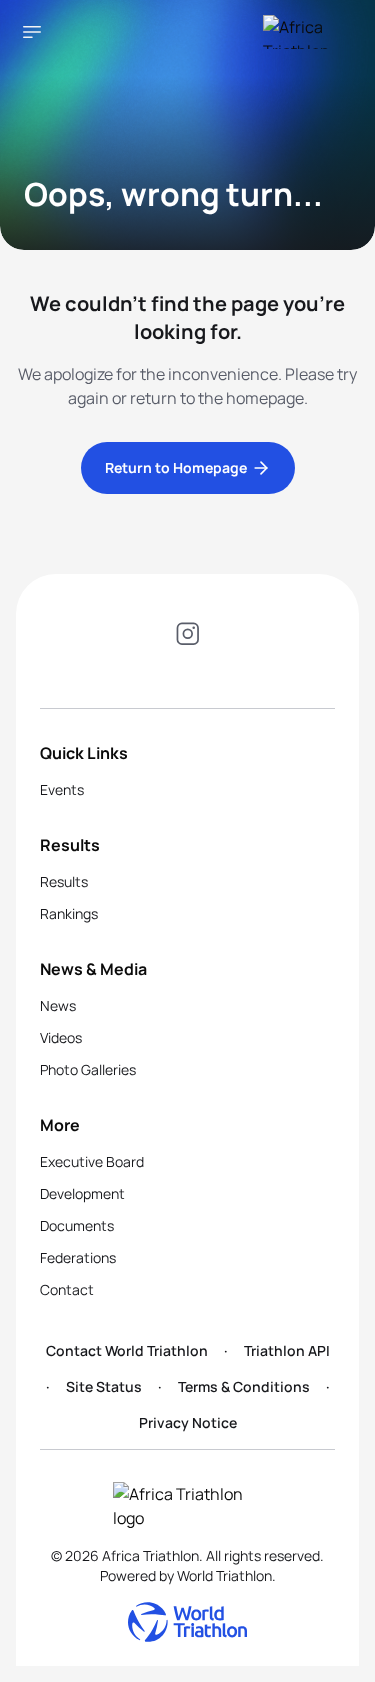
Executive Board (92, 1161)
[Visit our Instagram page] (188, 637)
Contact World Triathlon (127, 1350)
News (58, 1005)
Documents (77, 1225)
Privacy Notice (188, 1422)
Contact (67, 1289)
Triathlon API (287, 1350)
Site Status (104, 1386)
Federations (78, 1257)
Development (82, 1193)
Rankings (69, 913)
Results (64, 881)
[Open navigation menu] (32, 32)
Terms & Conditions (244, 1386)
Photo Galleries (88, 1069)
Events (62, 789)
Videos (61, 1037)
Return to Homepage (176, 467)
